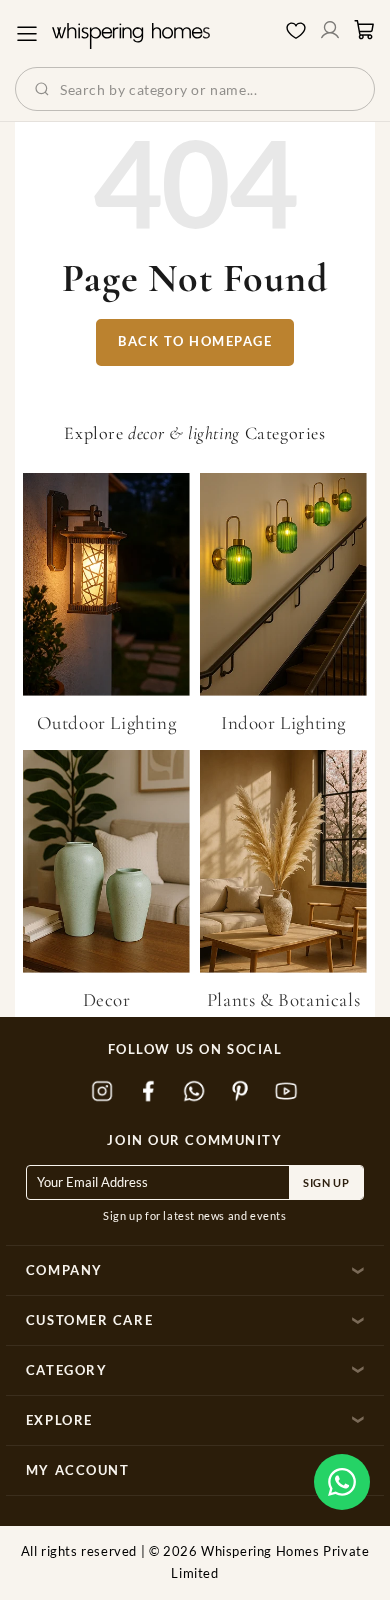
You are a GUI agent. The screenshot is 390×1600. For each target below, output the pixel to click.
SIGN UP (326, 1182)
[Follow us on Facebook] (149, 1092)
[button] (342, 1482)
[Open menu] (27, 34)
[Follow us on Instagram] (103, 1092)
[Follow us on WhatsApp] (195, 1092)
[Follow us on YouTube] (287, 1092)
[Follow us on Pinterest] (241, 1092)
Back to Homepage (195, 341)
